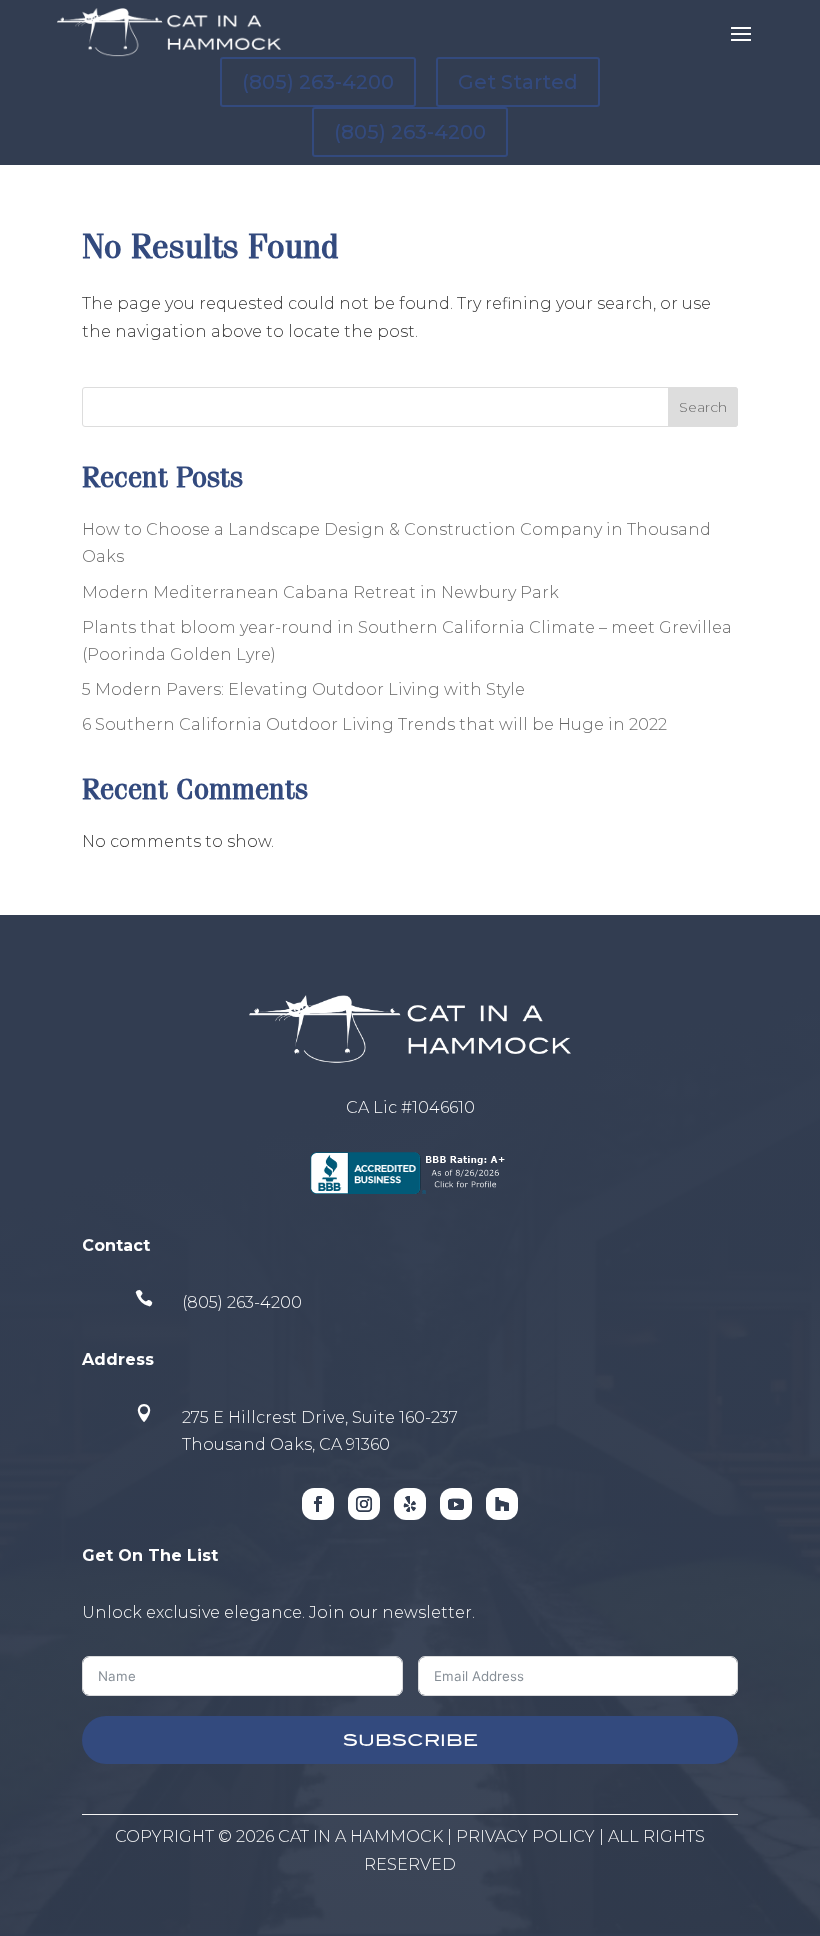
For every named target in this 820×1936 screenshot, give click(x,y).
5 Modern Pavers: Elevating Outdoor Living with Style (303, 689)
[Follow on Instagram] (364, 1504)
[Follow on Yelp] (410, 1504)
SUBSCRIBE (410, 1740)
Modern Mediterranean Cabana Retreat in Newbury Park (320, 592)
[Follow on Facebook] (318, 1504)
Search (703, 407)
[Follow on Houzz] (502, 1504)
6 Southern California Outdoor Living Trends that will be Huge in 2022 (374, 724)
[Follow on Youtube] (456, 1504)
